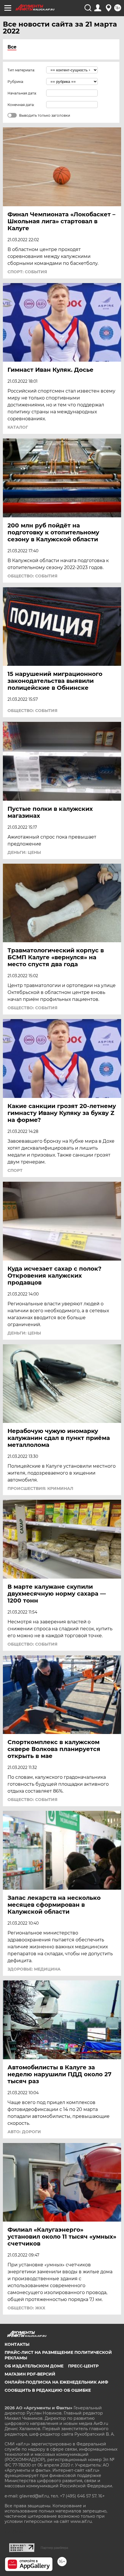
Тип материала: (21, 70)
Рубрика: (16, 82)
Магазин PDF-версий (30, 2374)
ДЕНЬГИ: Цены (24, 852)
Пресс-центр (83, 2366)
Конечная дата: (21, 105)
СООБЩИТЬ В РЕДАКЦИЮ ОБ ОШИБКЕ (48, 2390)
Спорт (15, 1170)
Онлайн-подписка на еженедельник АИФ (56, 2382)
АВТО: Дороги (24, 2132)
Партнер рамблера (54, 2548)
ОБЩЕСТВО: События (32, 576)
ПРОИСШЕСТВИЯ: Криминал (40, 1488)
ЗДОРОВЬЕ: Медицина (34, 1969)
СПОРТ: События (27, 272)
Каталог (18, 427)
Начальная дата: (22, 93)
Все (12, 47)
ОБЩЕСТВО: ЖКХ (26, 2308)
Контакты (17, 2344)
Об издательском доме (34, 2366)
